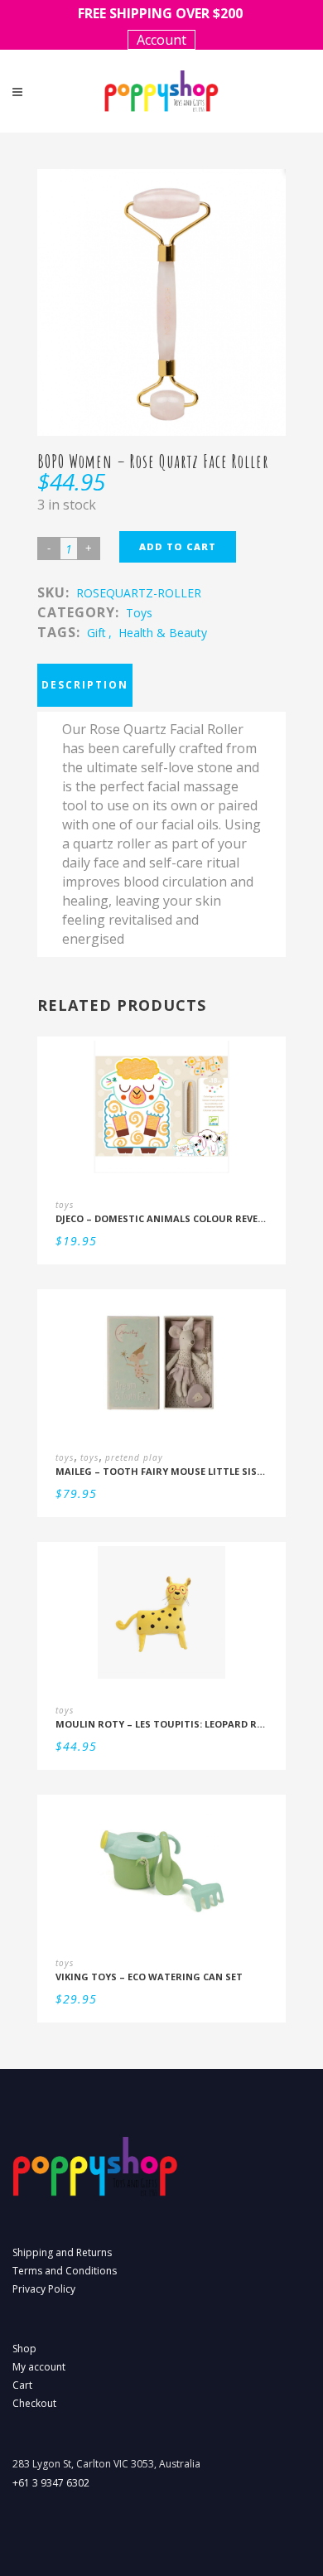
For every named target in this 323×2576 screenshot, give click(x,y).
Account (161, 40)
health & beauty (163, 633)
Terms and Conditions (65, 2271)
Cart (22, 2385)
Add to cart (178, 546)
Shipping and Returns (62, 2252)
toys (139, 613)
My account (39, 2367)
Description (85, 685)
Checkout (34, 2403)
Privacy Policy (44, 2289)
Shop (24, 2349)
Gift (96, 633)
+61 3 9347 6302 (51, 2483)
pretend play (134, 1457)
